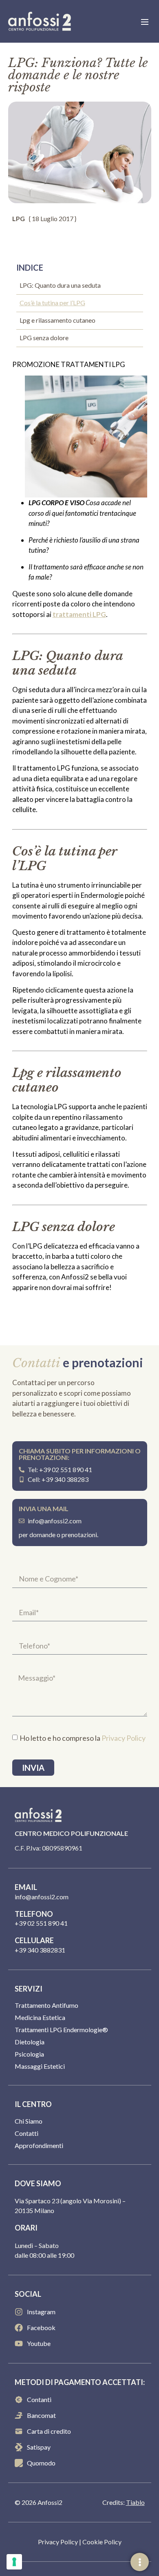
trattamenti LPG (79, 614)
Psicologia (29, 2054)
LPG (19, 218)
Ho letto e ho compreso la (83, 1738)
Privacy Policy (124, 1738)
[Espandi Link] (140, 2562)
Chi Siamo (29, 2121)
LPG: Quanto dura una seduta (60, 285)
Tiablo (135, 2502)
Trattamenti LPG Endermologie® (61, 2030)
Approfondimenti (39, 2145)
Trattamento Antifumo (46, 2005)
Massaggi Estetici (40, 2066)
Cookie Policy (102, 2542)
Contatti (26, 2133)
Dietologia (30, 2042)
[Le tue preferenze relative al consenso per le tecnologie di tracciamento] (14, 2562)
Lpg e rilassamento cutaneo (57, 320)
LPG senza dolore (44, 338)
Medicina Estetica (40, 2017)
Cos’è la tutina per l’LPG (52, 303)
